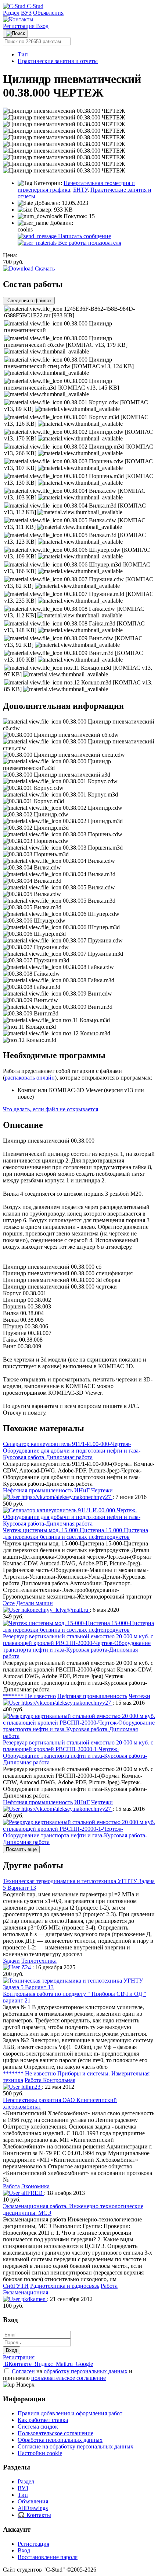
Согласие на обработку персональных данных (76, 2446)
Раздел (11, 13)
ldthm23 (31, 2087)
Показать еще (21, 1849)
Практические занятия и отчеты (58, 61)
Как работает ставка (43, 2420)
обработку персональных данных (86, 2371)
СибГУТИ (16, 2286)
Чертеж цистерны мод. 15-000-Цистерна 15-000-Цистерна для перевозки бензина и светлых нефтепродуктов (76, 1533)
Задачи (11, 1961)
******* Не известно (29, 1696)
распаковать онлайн (30, 1078)
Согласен (23, 2371)
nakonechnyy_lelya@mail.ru (55, 1610)
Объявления (48, 13)
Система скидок (38, 2427)
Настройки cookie (40, 2453)
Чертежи (102, 1490)
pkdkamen (33, 2299)
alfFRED (32, 2193)
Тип (23, 54)
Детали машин (35, 1603)
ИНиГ (82, 1490)
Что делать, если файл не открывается (51, 1109)
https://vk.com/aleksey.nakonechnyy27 (66, 1497)
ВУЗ (26, 13)
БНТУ (80, 190)
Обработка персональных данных (60, 2440)
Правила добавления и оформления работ (70, 2413)
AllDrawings (33, 2508)
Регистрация (19, 26)
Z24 (26, 1967)
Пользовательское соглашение (55, 2433)
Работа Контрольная (50, 2080)
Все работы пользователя (89, 243)
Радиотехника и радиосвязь (65, 2286)
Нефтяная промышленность (38, 1490)
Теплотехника (39, 1961)
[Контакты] (18, 19)
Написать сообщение (84, 236)
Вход (42, 26)
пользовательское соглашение (69, 2378)
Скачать (44, 269)
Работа (11, 2186)
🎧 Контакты (34, 2515)
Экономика (35, 2186)
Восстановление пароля (48, 2557)
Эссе (9, 1603)
